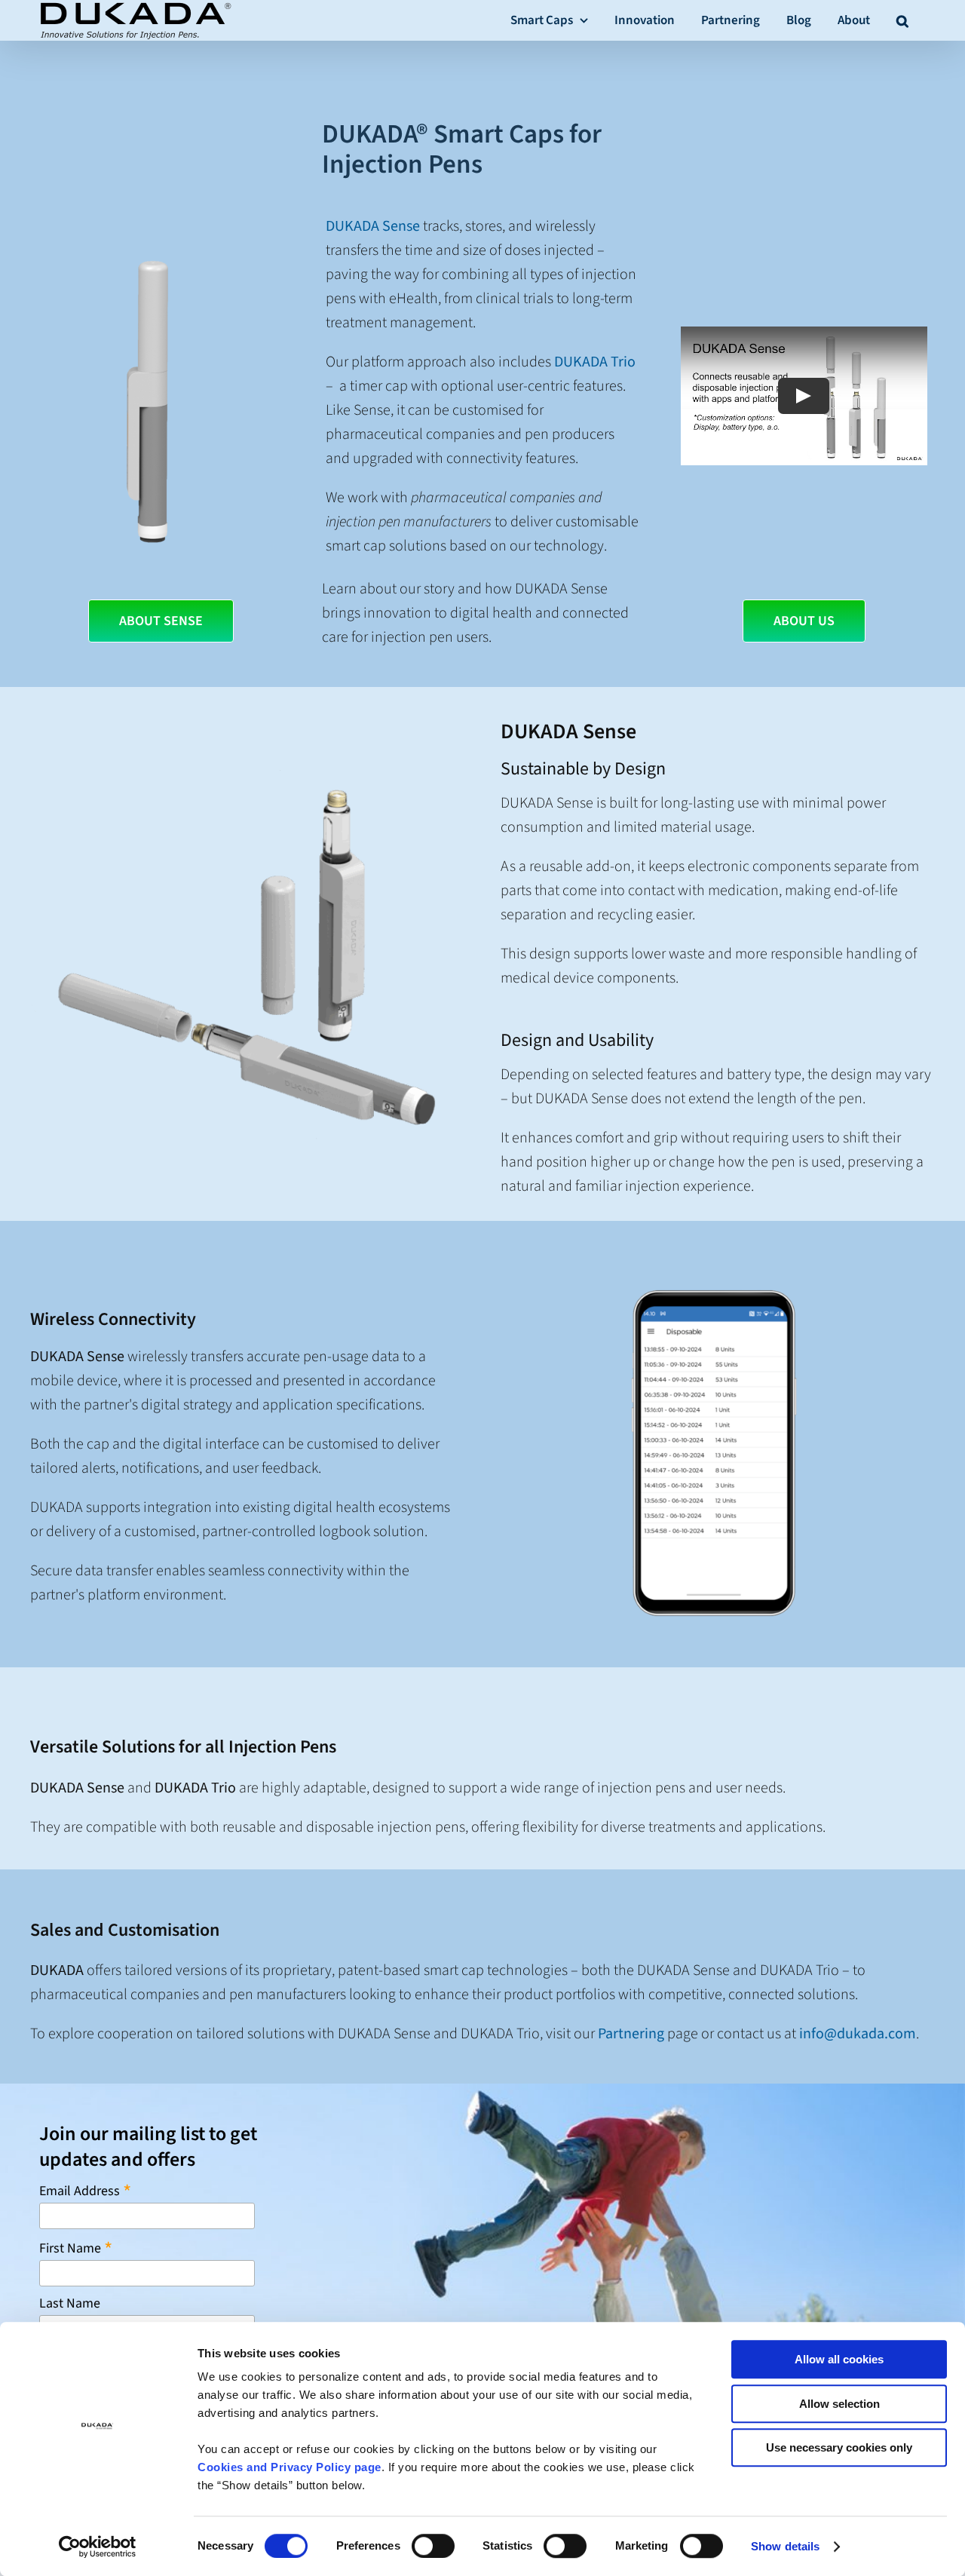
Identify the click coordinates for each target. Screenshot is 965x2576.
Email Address (85, 2190)
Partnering (631, 2034)
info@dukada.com (858, 2034)
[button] (902, 20)
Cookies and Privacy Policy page (289, 2467)
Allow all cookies (839, 2359)
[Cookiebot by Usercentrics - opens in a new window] (98, 2547)
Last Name (70, 2304)
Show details (785, 2546)
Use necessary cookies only (839, 2447)
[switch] (433, 2546)
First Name (76, 2248)
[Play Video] (804, 396)
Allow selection (839, 2404)
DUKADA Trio (595, 362)
